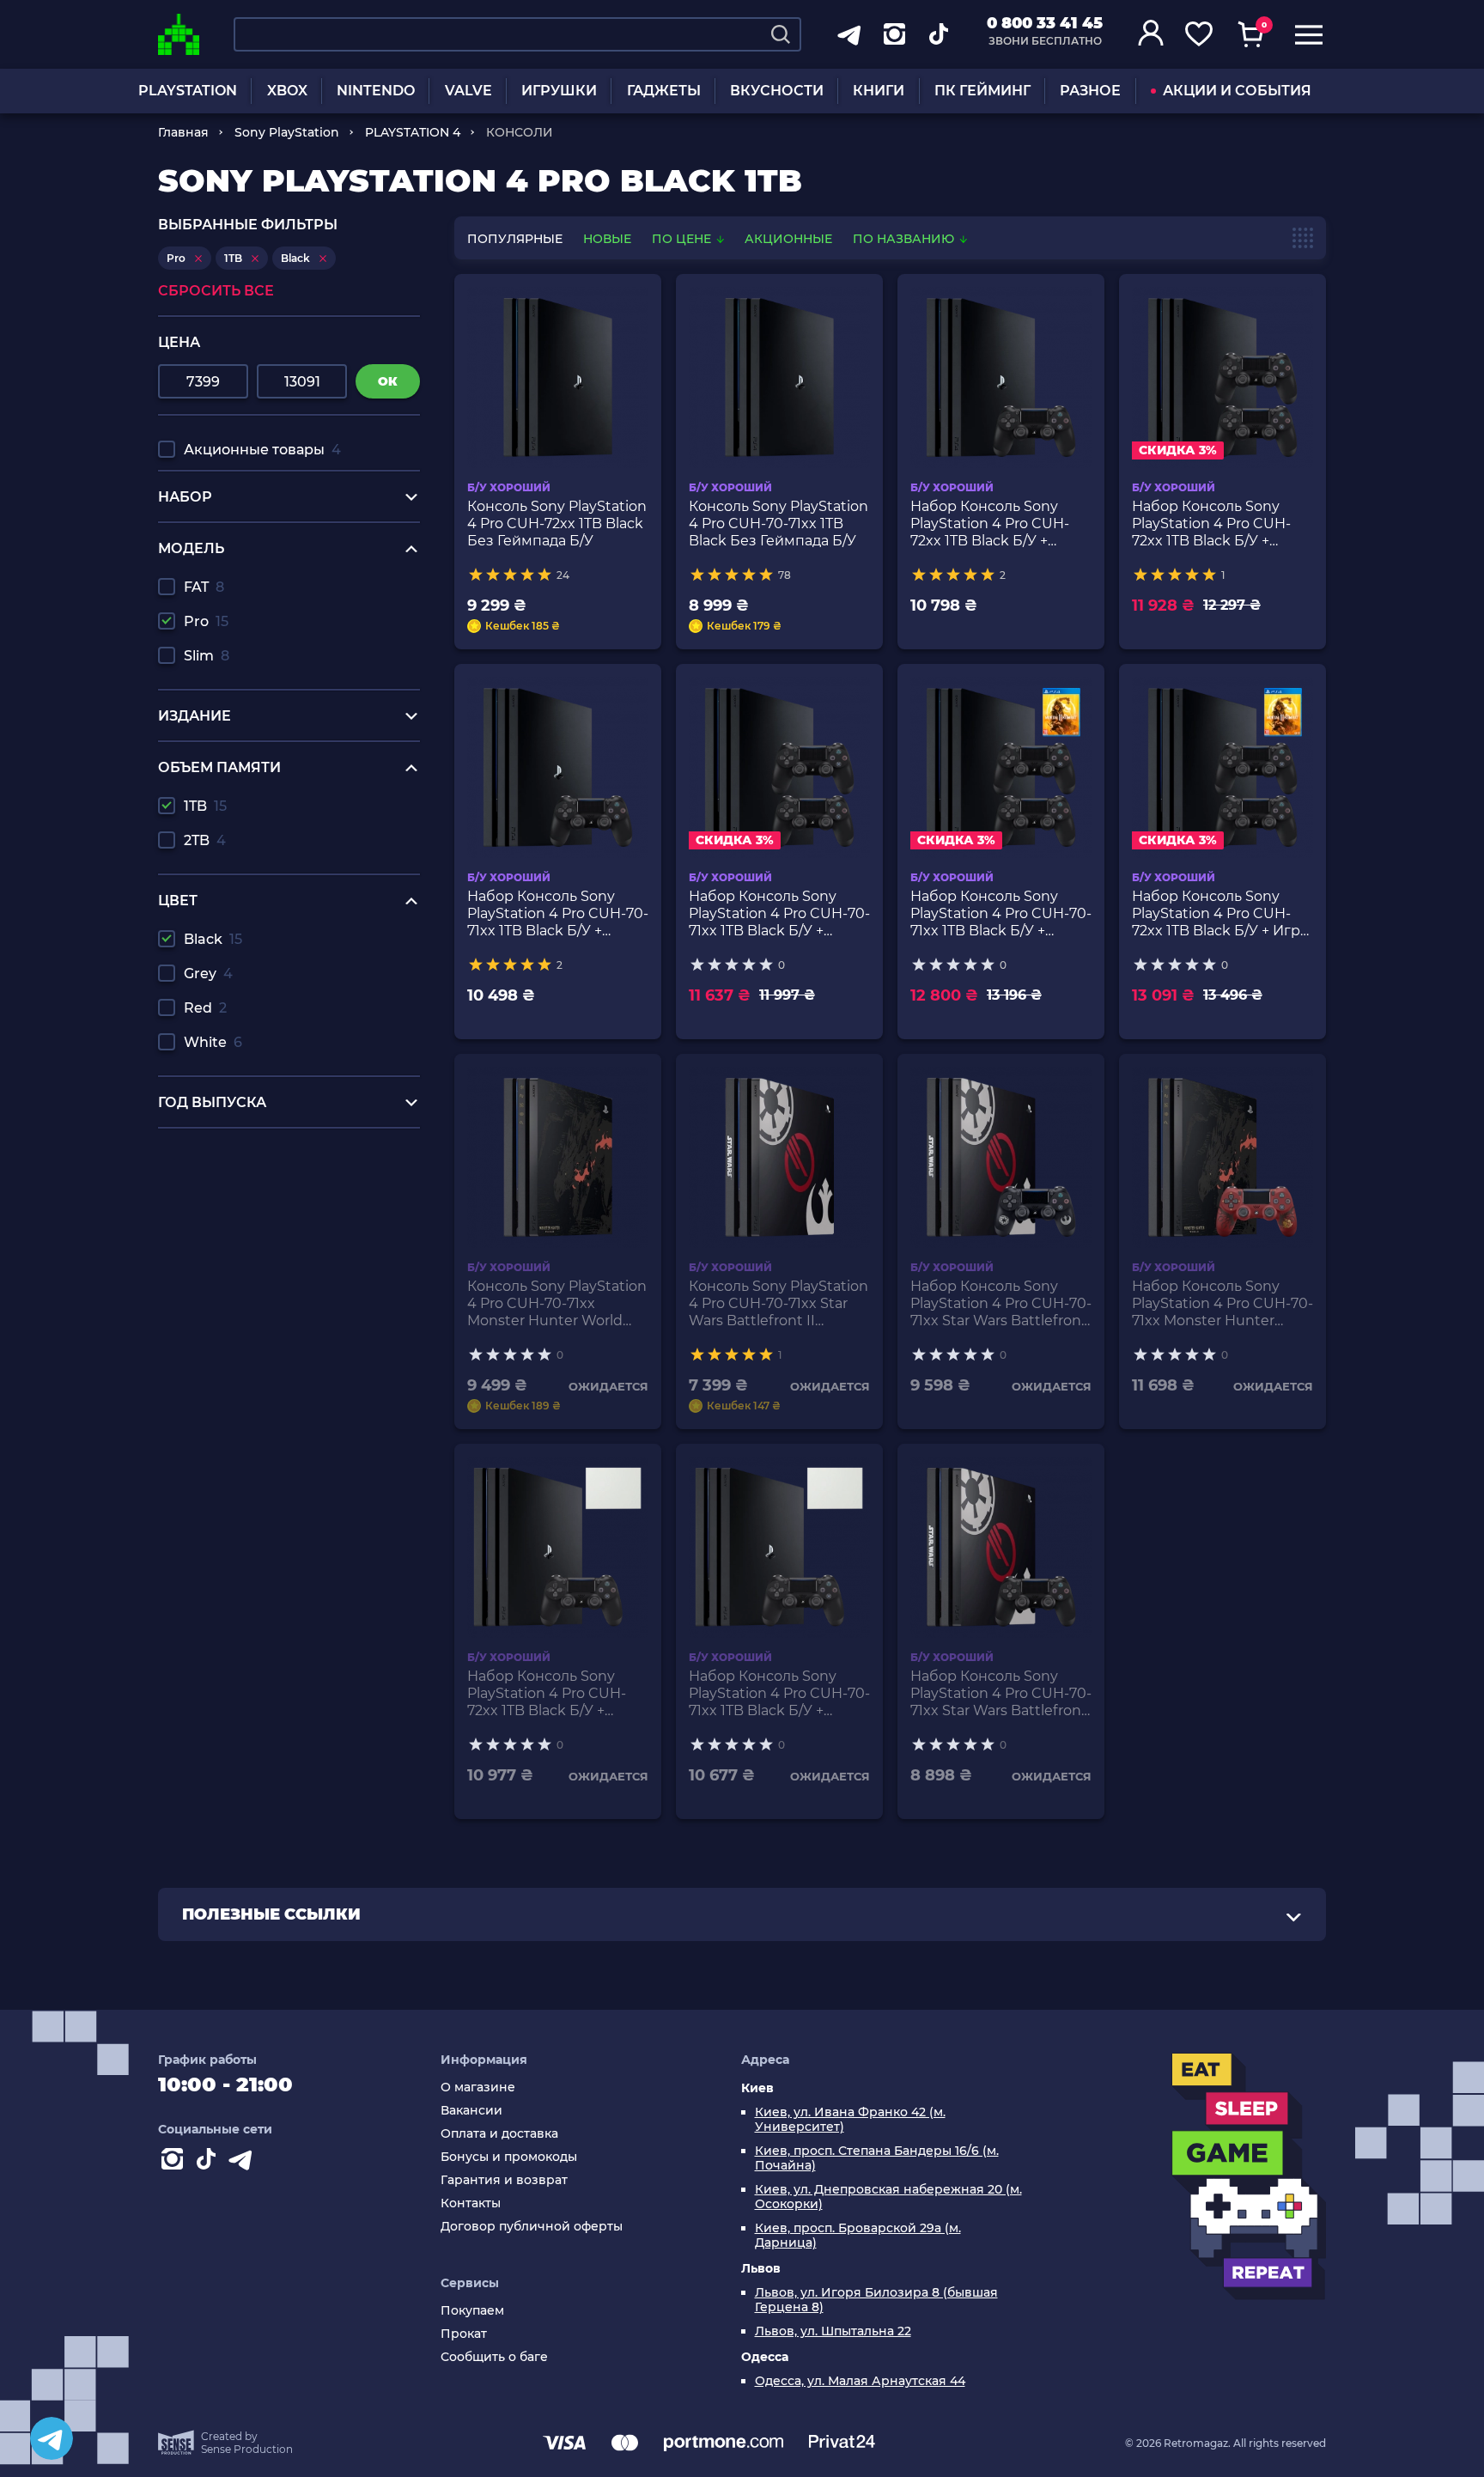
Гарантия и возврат (504, 2180)
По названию (905, 239)
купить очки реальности (245, 1235)
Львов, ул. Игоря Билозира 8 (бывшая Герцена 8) (876, 2300)
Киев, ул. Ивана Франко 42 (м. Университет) (850, 2120)
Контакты (471, 2203)
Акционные (788, 239)
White (213, 1042)
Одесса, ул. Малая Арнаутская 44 (860, 2381)
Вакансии (471, 2111)
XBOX (287, 91)
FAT (204, 587)
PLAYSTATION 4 (413, 132)
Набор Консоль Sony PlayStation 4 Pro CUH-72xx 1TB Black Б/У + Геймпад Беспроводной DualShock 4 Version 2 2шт (1218, 524)
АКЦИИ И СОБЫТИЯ (1237, 91)
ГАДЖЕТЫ (664, 91)
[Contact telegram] (244, 2163)
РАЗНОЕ (1090, 91)
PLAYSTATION (188, 91)
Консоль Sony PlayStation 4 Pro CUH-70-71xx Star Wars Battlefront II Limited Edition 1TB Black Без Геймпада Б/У (778, 1304)
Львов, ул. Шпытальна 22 (833, 2331)
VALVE (468, 91)
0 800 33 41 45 (1045, 23)
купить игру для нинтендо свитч (275, 1170)
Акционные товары (262, 450)
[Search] (781, 34)
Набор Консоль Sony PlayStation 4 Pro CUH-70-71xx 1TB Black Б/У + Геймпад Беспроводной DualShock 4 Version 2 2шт (779, 914)
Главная (183, 132)
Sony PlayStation (287, 132)
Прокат (464, 2334)
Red (205, 1008)
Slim (207, 656)
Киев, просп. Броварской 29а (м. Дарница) (858, 2236)
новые (607, 239)
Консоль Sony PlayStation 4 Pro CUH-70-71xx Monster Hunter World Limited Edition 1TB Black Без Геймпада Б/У (557, 1304)
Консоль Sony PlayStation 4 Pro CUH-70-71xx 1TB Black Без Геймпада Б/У (778, 523)
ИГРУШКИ (559, 91)
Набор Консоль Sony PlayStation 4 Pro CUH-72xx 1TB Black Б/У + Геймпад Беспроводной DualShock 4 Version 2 (996, 524)
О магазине (478, 2087)
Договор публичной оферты (532, 2227)
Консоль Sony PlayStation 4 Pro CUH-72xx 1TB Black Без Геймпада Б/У (557, 523)
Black (213, 939)
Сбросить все (216, 291)
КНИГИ (879, 91)
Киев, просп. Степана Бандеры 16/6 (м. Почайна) (877, 2158)
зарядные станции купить (252, 1203)
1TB (205, 806)
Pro (206, 621)
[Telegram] (52, 2438)
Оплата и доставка (499, 2134)
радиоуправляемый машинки (266, 1187)
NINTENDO (376, 91)
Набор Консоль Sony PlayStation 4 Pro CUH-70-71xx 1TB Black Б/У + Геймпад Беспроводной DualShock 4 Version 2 (558, 914)
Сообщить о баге (494, 2357)
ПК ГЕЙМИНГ (982, 91)
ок (388, 381)
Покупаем (472, 2311)
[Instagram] (175, 2163)
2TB (205, 840)
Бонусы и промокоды (509, 2157)
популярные (515, 239)
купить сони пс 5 (218, 1154)
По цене (683, 239)
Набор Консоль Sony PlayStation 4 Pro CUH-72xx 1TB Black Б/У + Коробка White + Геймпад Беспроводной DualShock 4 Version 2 (553, 1694)
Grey (208, 974)
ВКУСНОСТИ (777, 91)
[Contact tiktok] (210, 2163)
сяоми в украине (219, 1219)
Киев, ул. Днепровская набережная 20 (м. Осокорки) (888, 2197)
